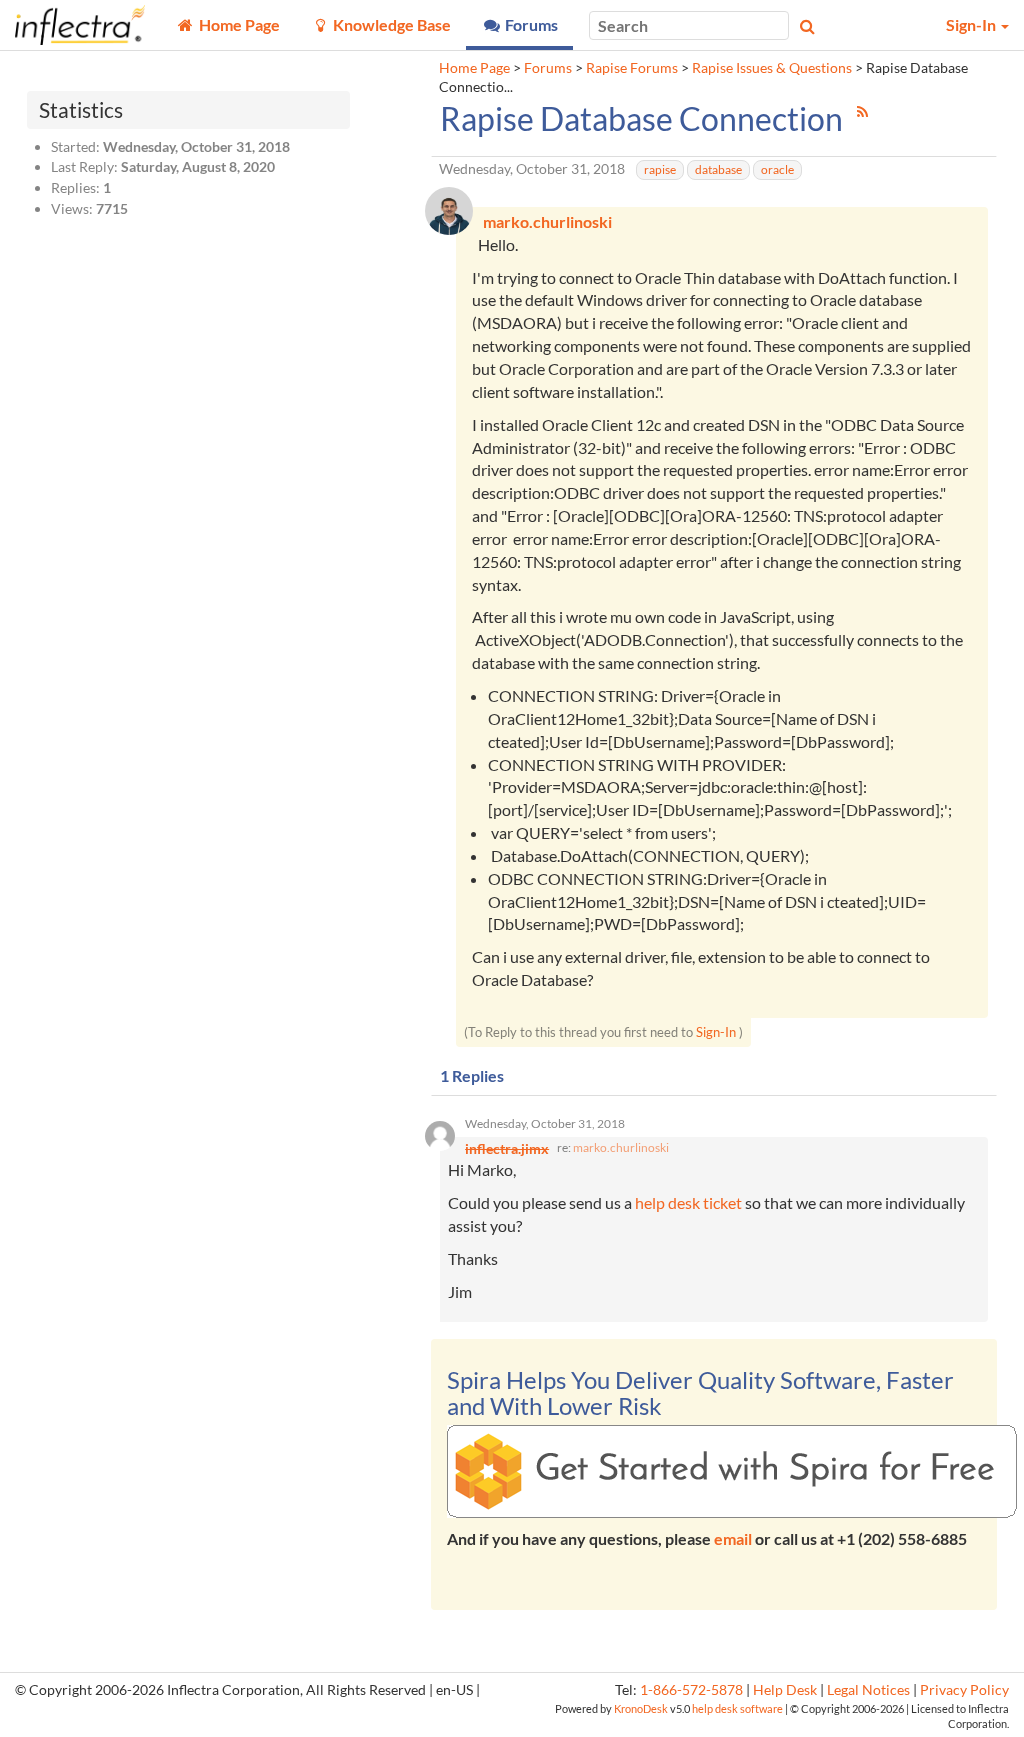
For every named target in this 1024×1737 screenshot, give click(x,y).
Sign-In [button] (972, 24)
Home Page (474, 68)
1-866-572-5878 (691, 1690)
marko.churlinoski (621, 1147)
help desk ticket (688, 1202)
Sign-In (716, 1032)
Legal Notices (868, 1690)
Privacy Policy (964, 1690)
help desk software (737, 1708)
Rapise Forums (632, 68)
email (733, 1538)
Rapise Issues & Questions (772, 68)
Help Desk (785, 1690)
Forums (548, 68)
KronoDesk (641, 1708)
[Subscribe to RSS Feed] (862, 111)
